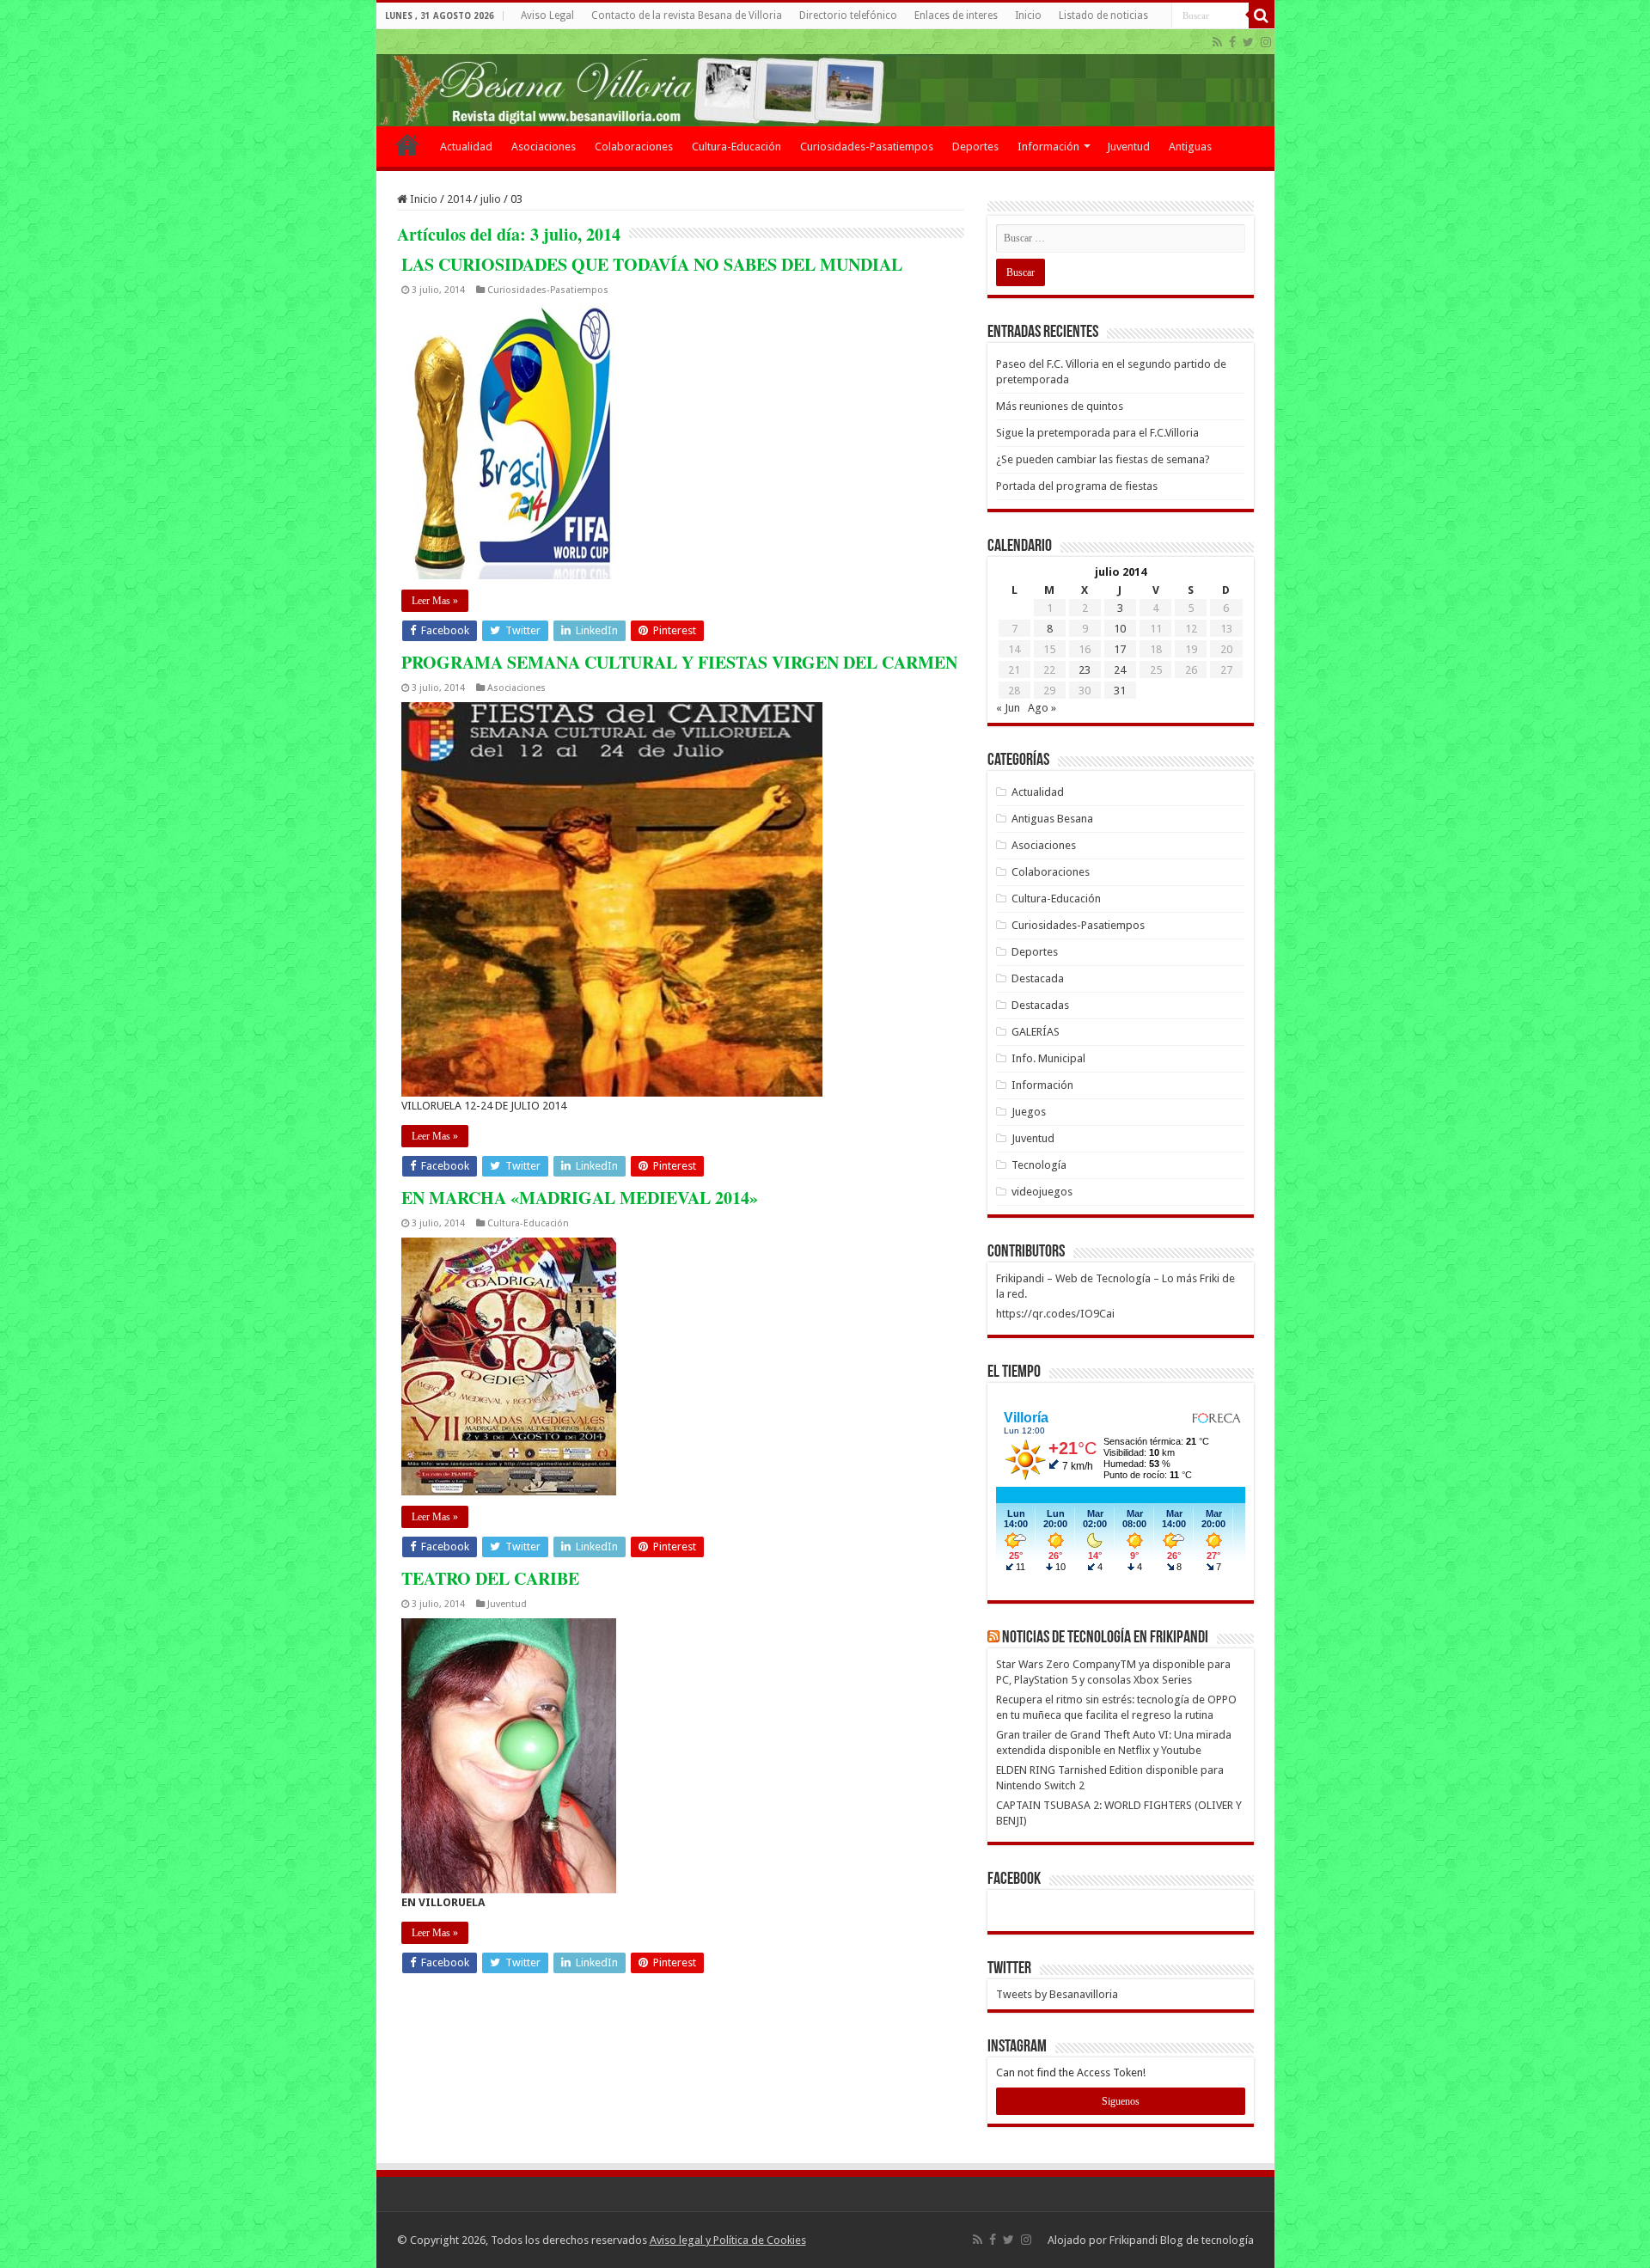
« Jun (1008, 708)
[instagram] (1266, 42)
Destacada (1038, 978)
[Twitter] (1248, 42)
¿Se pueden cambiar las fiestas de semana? (1103, 459)
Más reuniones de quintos (1060, 406)
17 (1120, 649)
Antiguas (1190, 147)
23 (1085, 670)
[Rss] (1217, 42)
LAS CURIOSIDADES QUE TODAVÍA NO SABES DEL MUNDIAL (652, 264)
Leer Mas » (435, 601)
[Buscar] (1262, 15)
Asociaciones (544, 147)
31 (1120, 691)
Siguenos (1121, 2101)
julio (491, 199)
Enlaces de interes (956, 15)
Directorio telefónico (848, 15)
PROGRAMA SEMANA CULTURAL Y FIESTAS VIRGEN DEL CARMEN (679, 662)
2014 (459, 199)
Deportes (975, 147)
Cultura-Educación (736, 147)
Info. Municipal (1048, 1058)
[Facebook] (1232, 42)
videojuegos (1042, 1192)
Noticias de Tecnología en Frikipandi (1105, 1638)
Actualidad (466, 147)
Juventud (1128, 147)
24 (1120, 670)
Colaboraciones (634, 147)
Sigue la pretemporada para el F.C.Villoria (1097, 433)
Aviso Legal (547, 15)
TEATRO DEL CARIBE (490, 1578)
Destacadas (1040, 1005)
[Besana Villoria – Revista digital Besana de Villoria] (825, 78)
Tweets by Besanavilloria (1057, 1994)
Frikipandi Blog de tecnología (1182, 2240)
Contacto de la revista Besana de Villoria (687, 15)
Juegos (1029, 1112)
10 (1120, 629)
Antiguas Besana (1052, 819)
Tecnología (1039, 1165)
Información (1048, 147)
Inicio (1028, 15)
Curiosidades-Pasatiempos (867, 147)
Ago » (1042, 708)
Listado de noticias (1103, 15)
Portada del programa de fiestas (1077, 486)
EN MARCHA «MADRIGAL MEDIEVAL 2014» (580, 1198)
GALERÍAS (1036, 1032)
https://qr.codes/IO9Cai (1055, 1314)
